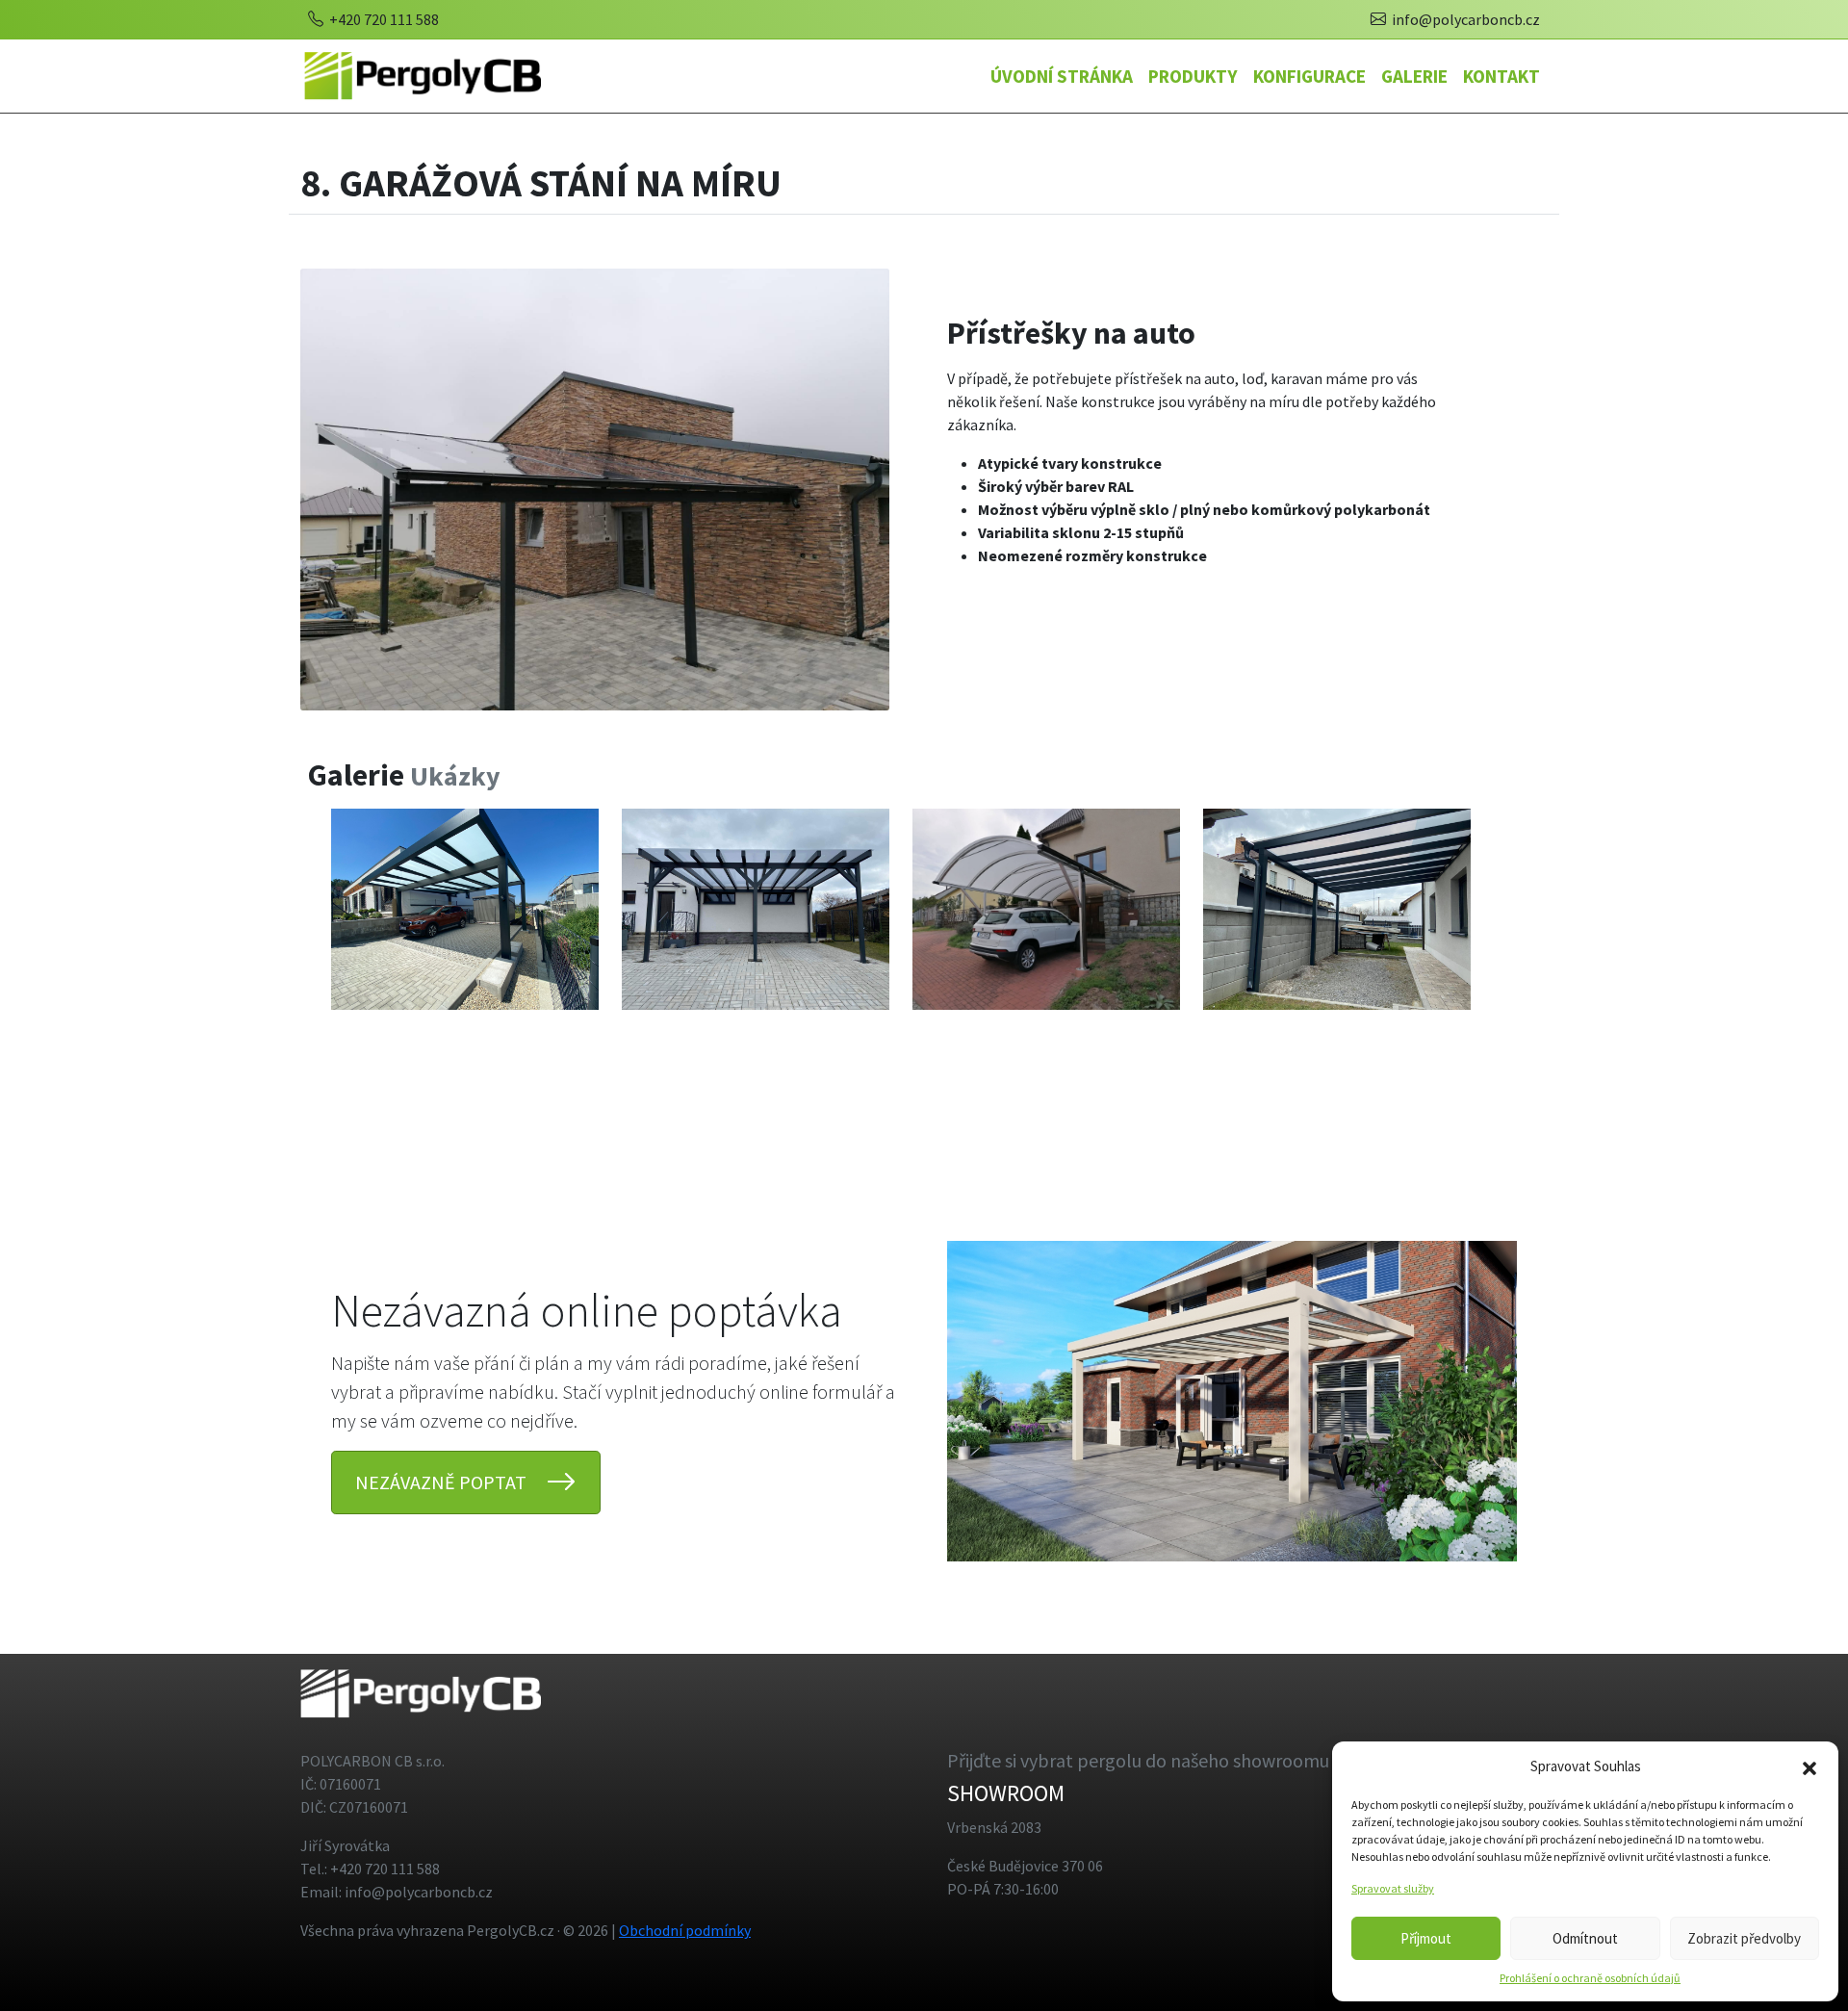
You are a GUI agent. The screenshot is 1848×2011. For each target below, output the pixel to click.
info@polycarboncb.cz (1464, 19)
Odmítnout (1585, 1938)
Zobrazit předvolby (1744, 1938)
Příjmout (1426, 1938)
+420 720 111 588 (383, 19)
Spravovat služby (1393, 1888)
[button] (1809, 1766)
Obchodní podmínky (685, 1930)
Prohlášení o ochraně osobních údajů (1590, 1978)
